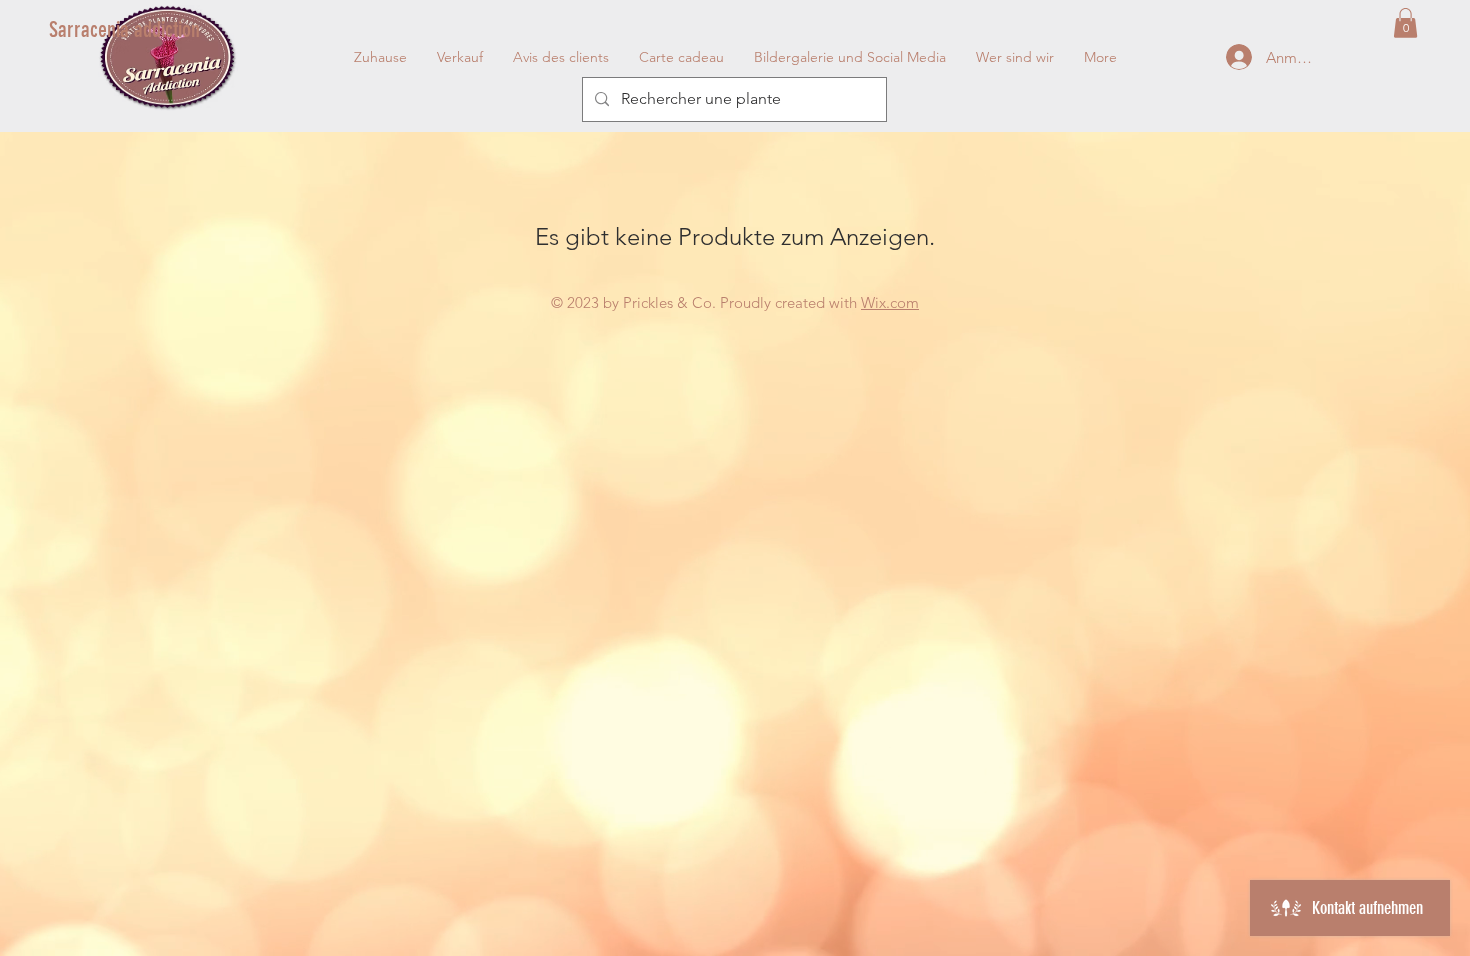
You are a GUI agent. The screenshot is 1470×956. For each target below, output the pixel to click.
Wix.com (890, 302)
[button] (1405, 23)
